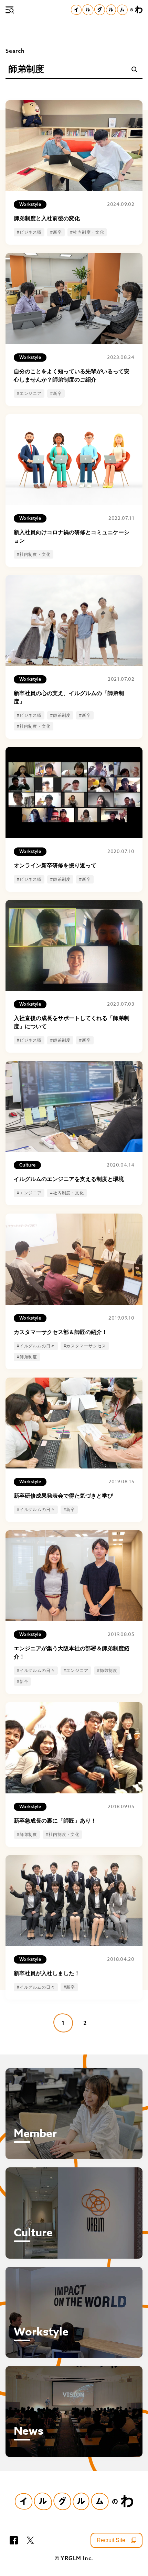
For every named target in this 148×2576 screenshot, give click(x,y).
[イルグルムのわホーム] (107, 10)
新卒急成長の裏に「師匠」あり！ (55, 1821)
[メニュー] (10, 10)
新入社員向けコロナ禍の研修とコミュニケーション (72, 536)
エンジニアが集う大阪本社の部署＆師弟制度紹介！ (72, 1653)
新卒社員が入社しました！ (47, 1973)
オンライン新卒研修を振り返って (55, 865)
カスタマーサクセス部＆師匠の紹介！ (61, 1332)
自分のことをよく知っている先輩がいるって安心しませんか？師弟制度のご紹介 (72, 376)
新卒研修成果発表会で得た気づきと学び (63, 1496)
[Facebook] (14, 2540)
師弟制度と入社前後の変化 (47, 218)
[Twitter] (30, 2540)
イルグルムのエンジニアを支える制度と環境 (69, 1179)
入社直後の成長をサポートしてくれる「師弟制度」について (72, 1022)
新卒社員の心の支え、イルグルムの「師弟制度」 (69, 697)
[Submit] (134, 69)
